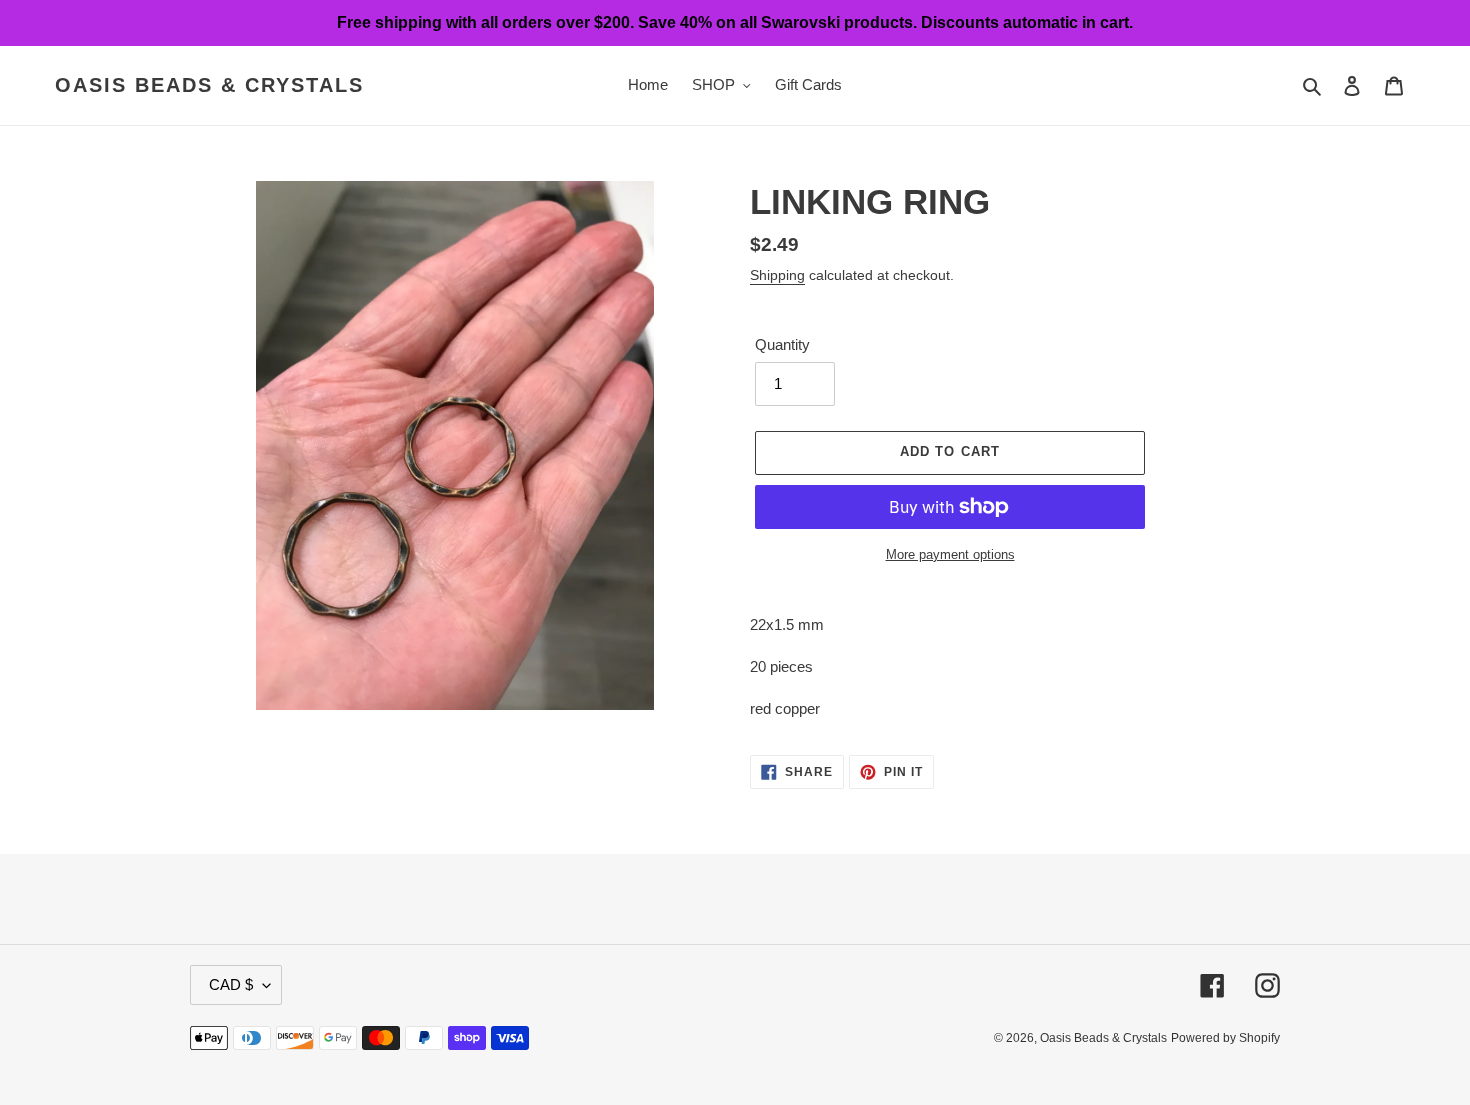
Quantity (782, 344)
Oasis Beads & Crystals (209, 85)
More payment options (950, 554)
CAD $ (231, 984)
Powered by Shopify (1225, 1038)
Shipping (777, 275)
